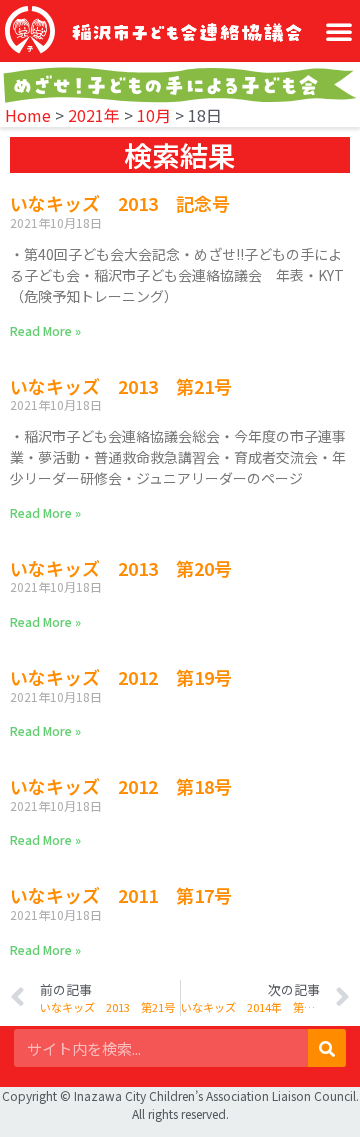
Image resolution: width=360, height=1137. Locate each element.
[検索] (327, 1048)
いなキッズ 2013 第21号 (121, 386)
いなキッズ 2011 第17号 (121, 895)
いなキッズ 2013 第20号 (121, 568)
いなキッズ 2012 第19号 (121, 677)
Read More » (45, 330)
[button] (339, 31)
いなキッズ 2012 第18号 (121, 786)
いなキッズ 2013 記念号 (120, 203)
